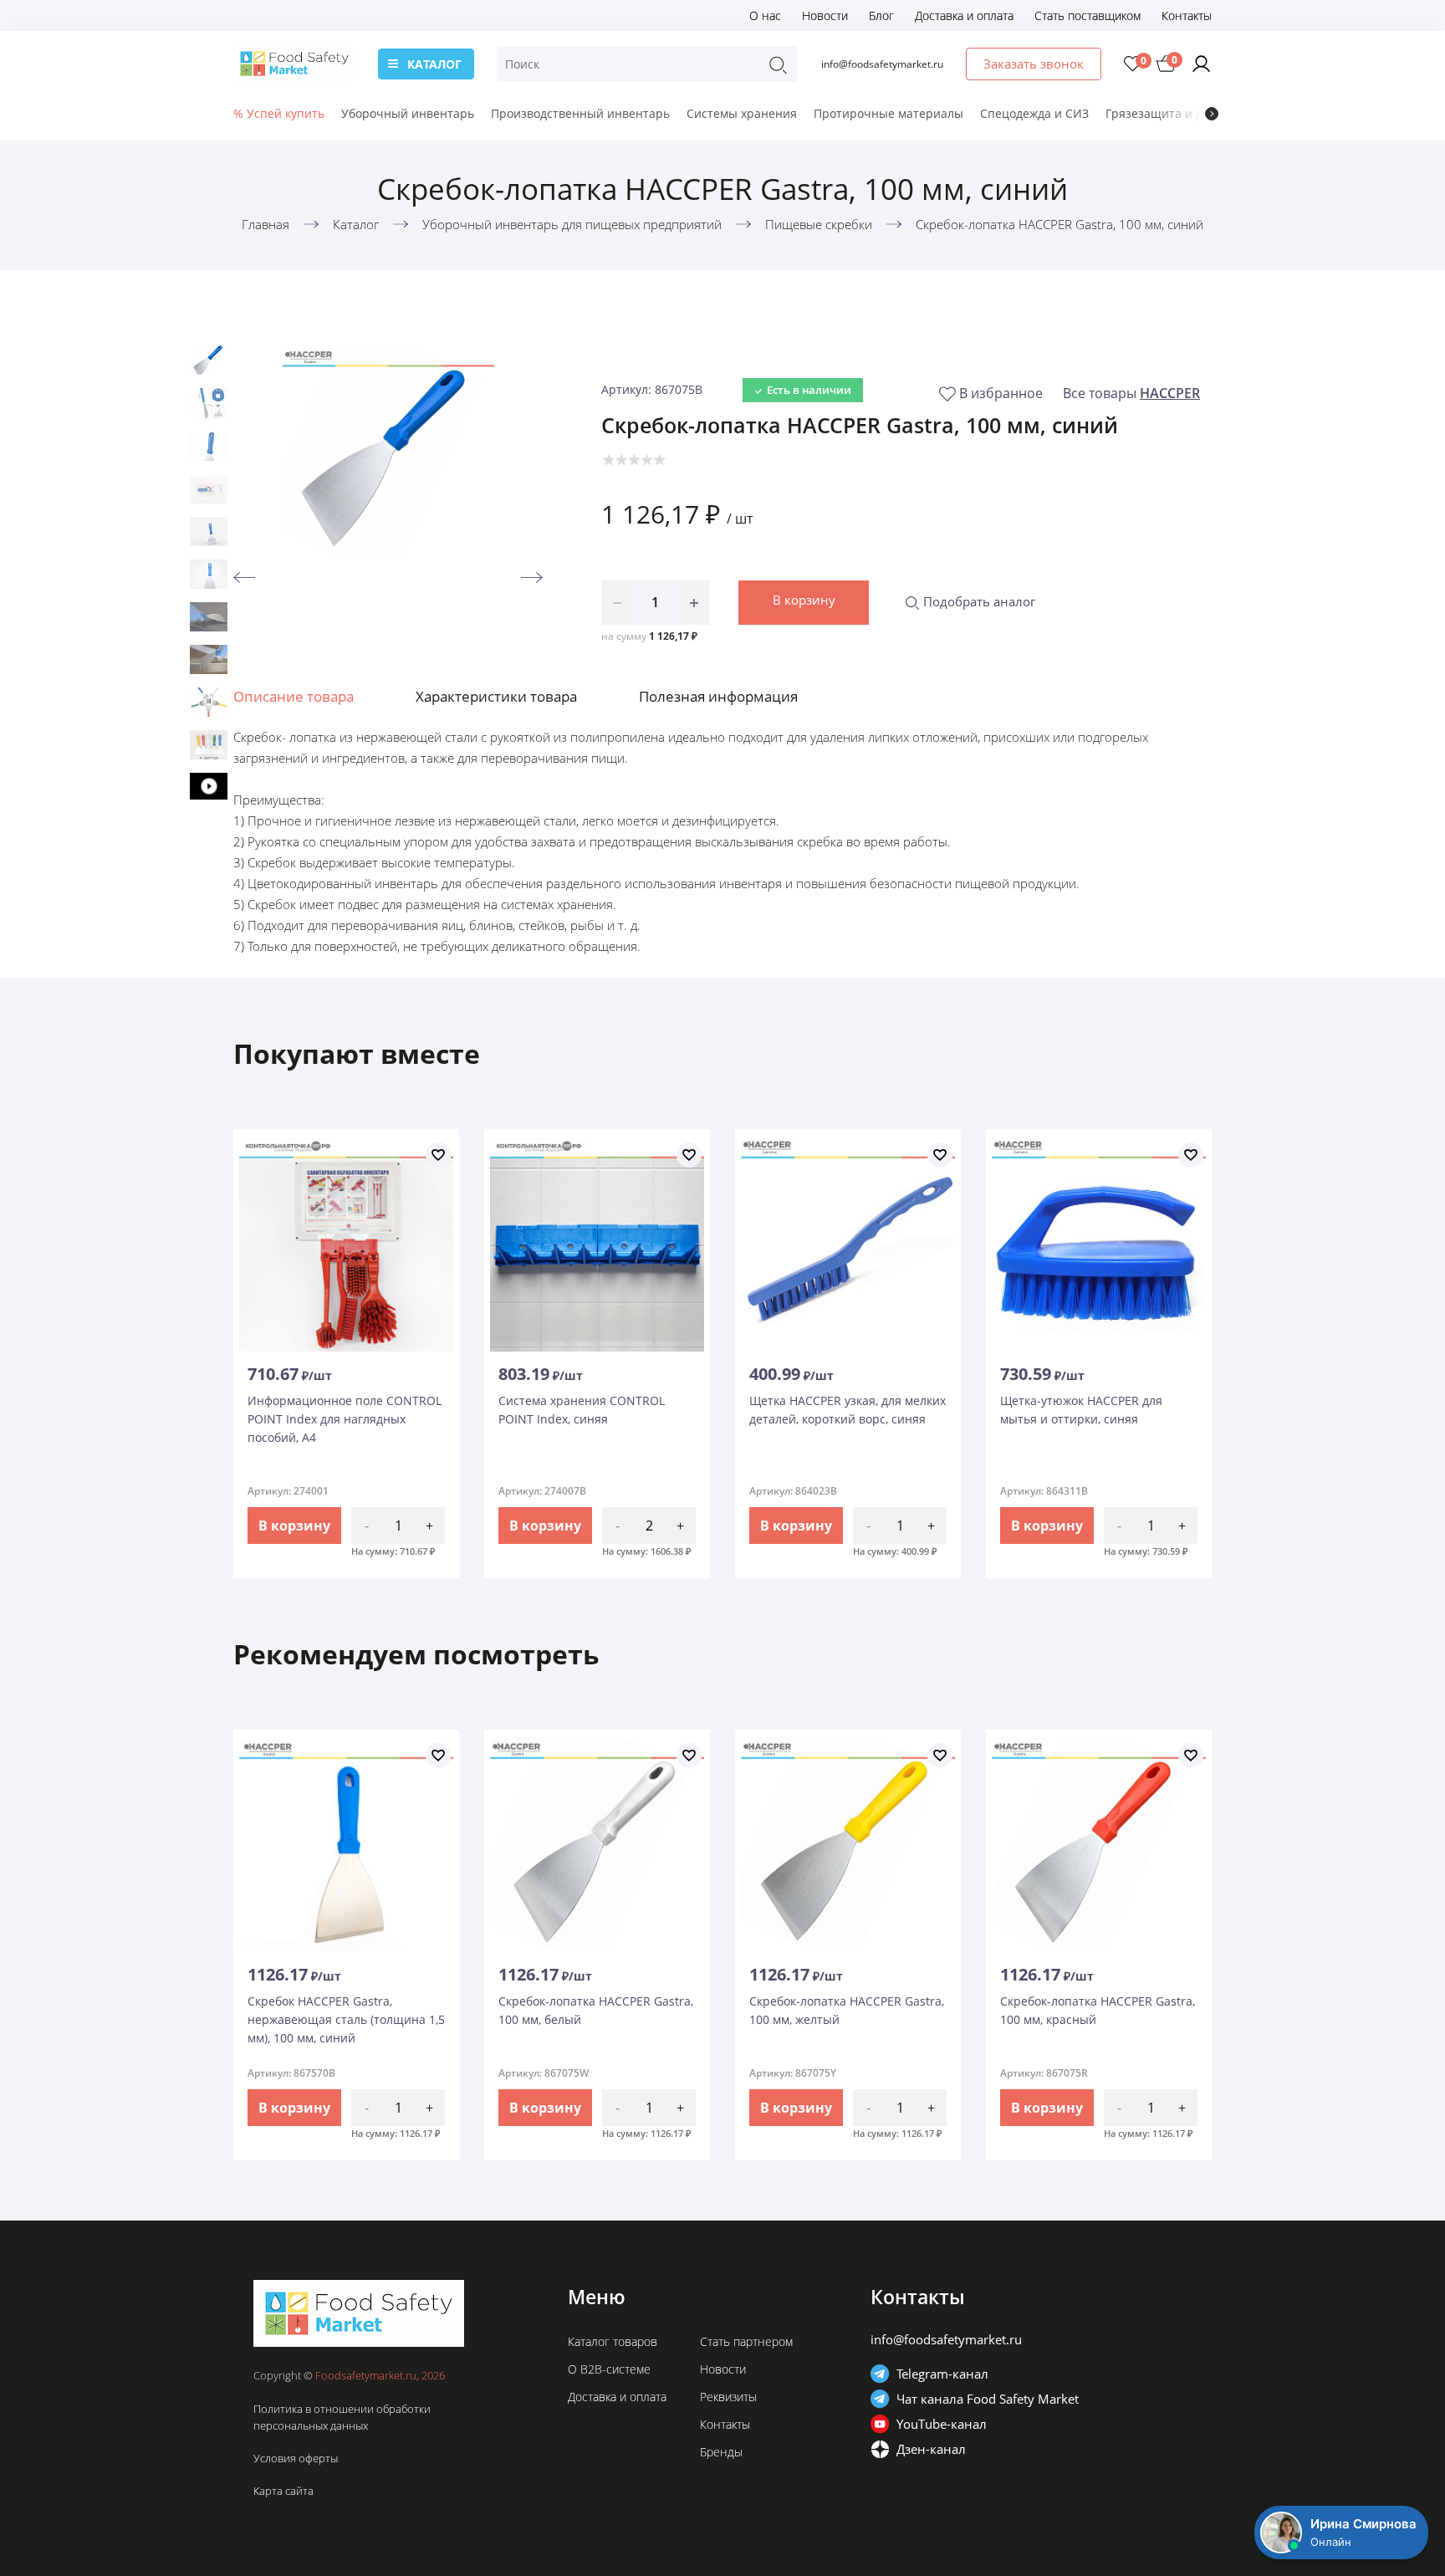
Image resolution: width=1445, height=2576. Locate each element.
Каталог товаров (613, 2341)
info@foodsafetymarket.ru (882, 64)
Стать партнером (746, 2341)
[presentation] (1212, 114)
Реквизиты (728, 2397)
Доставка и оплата (964, 15)
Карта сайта (283, 2491)
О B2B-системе (609, 2369)
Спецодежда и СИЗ (1034, 113)
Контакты (1187, 15)
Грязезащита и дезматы (1175, 113)
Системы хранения (742, 113)
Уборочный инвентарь (408, 113)
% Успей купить (279, 113)
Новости (825, 15)
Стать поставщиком (1088, 15)
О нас (765, 15)
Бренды (721, 2452)
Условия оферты (296, 2458)
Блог (881, 15)
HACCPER (1170, 393)
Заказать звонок (1034, 64)
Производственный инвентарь (580, 113)
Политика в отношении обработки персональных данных (342, 2417)
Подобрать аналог (978, 601)
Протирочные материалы (888, 113)
